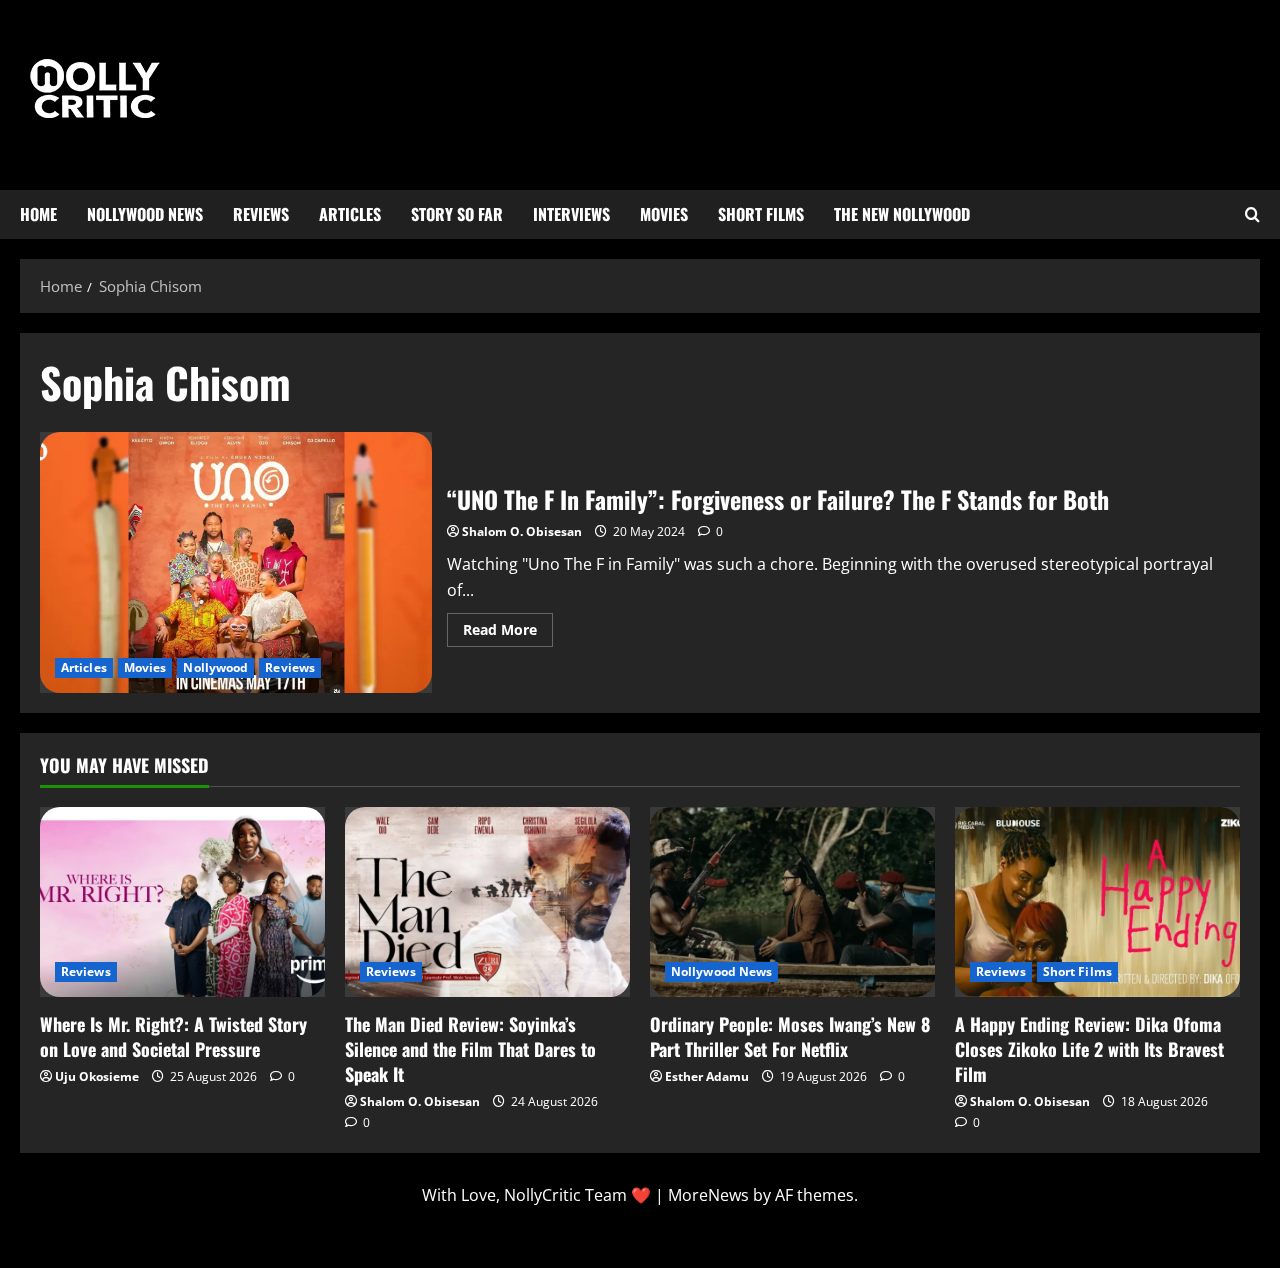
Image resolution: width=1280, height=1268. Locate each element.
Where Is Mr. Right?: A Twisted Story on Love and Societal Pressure (173, 1036)
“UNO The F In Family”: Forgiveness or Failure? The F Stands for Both (236, 563)
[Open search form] (1252, 215)
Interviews (571, 214)
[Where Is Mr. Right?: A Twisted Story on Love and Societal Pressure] (182, 902)
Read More (508, 626)
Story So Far (457, 214)
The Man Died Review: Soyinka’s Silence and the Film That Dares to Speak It (470, 1049)
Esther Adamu (707, 1076)
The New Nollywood (902, 214)
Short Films (761, 214)
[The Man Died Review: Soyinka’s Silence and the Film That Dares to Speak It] (487, 902)
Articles (350, 214)
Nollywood (215, 667)
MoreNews (708, 1195)
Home (38, 214)
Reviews (261, 214)
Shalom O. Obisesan (522, 531)
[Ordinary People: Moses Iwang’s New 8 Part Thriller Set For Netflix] (792, 902)
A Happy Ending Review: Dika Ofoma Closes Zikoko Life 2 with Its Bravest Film (1089, 1049)
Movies (664, 214)
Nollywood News (145, 214)
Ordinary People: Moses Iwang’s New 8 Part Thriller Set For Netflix (790, 1036)
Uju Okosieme (97, 1076)
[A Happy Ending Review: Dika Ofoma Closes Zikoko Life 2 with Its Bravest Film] (1097, 902)
